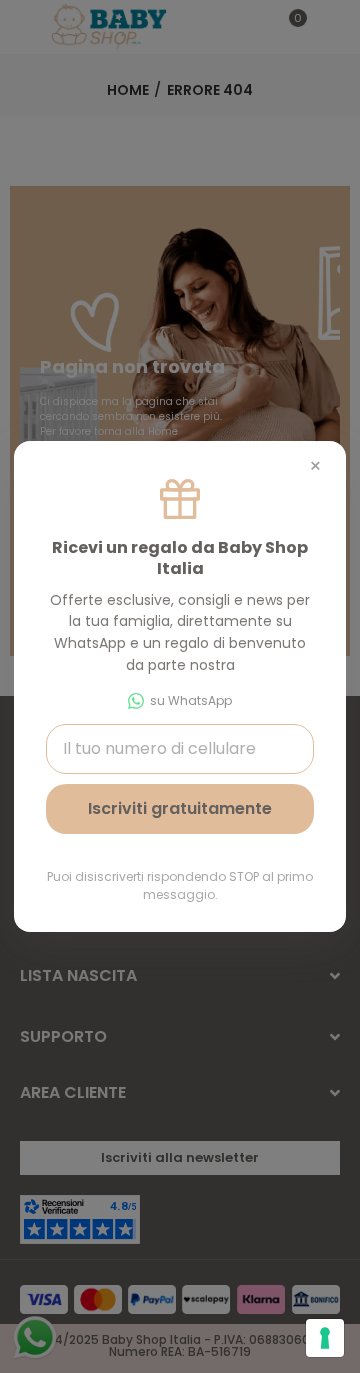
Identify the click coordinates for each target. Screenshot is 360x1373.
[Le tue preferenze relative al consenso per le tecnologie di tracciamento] (325, 1338)
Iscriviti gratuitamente (180, 808)
